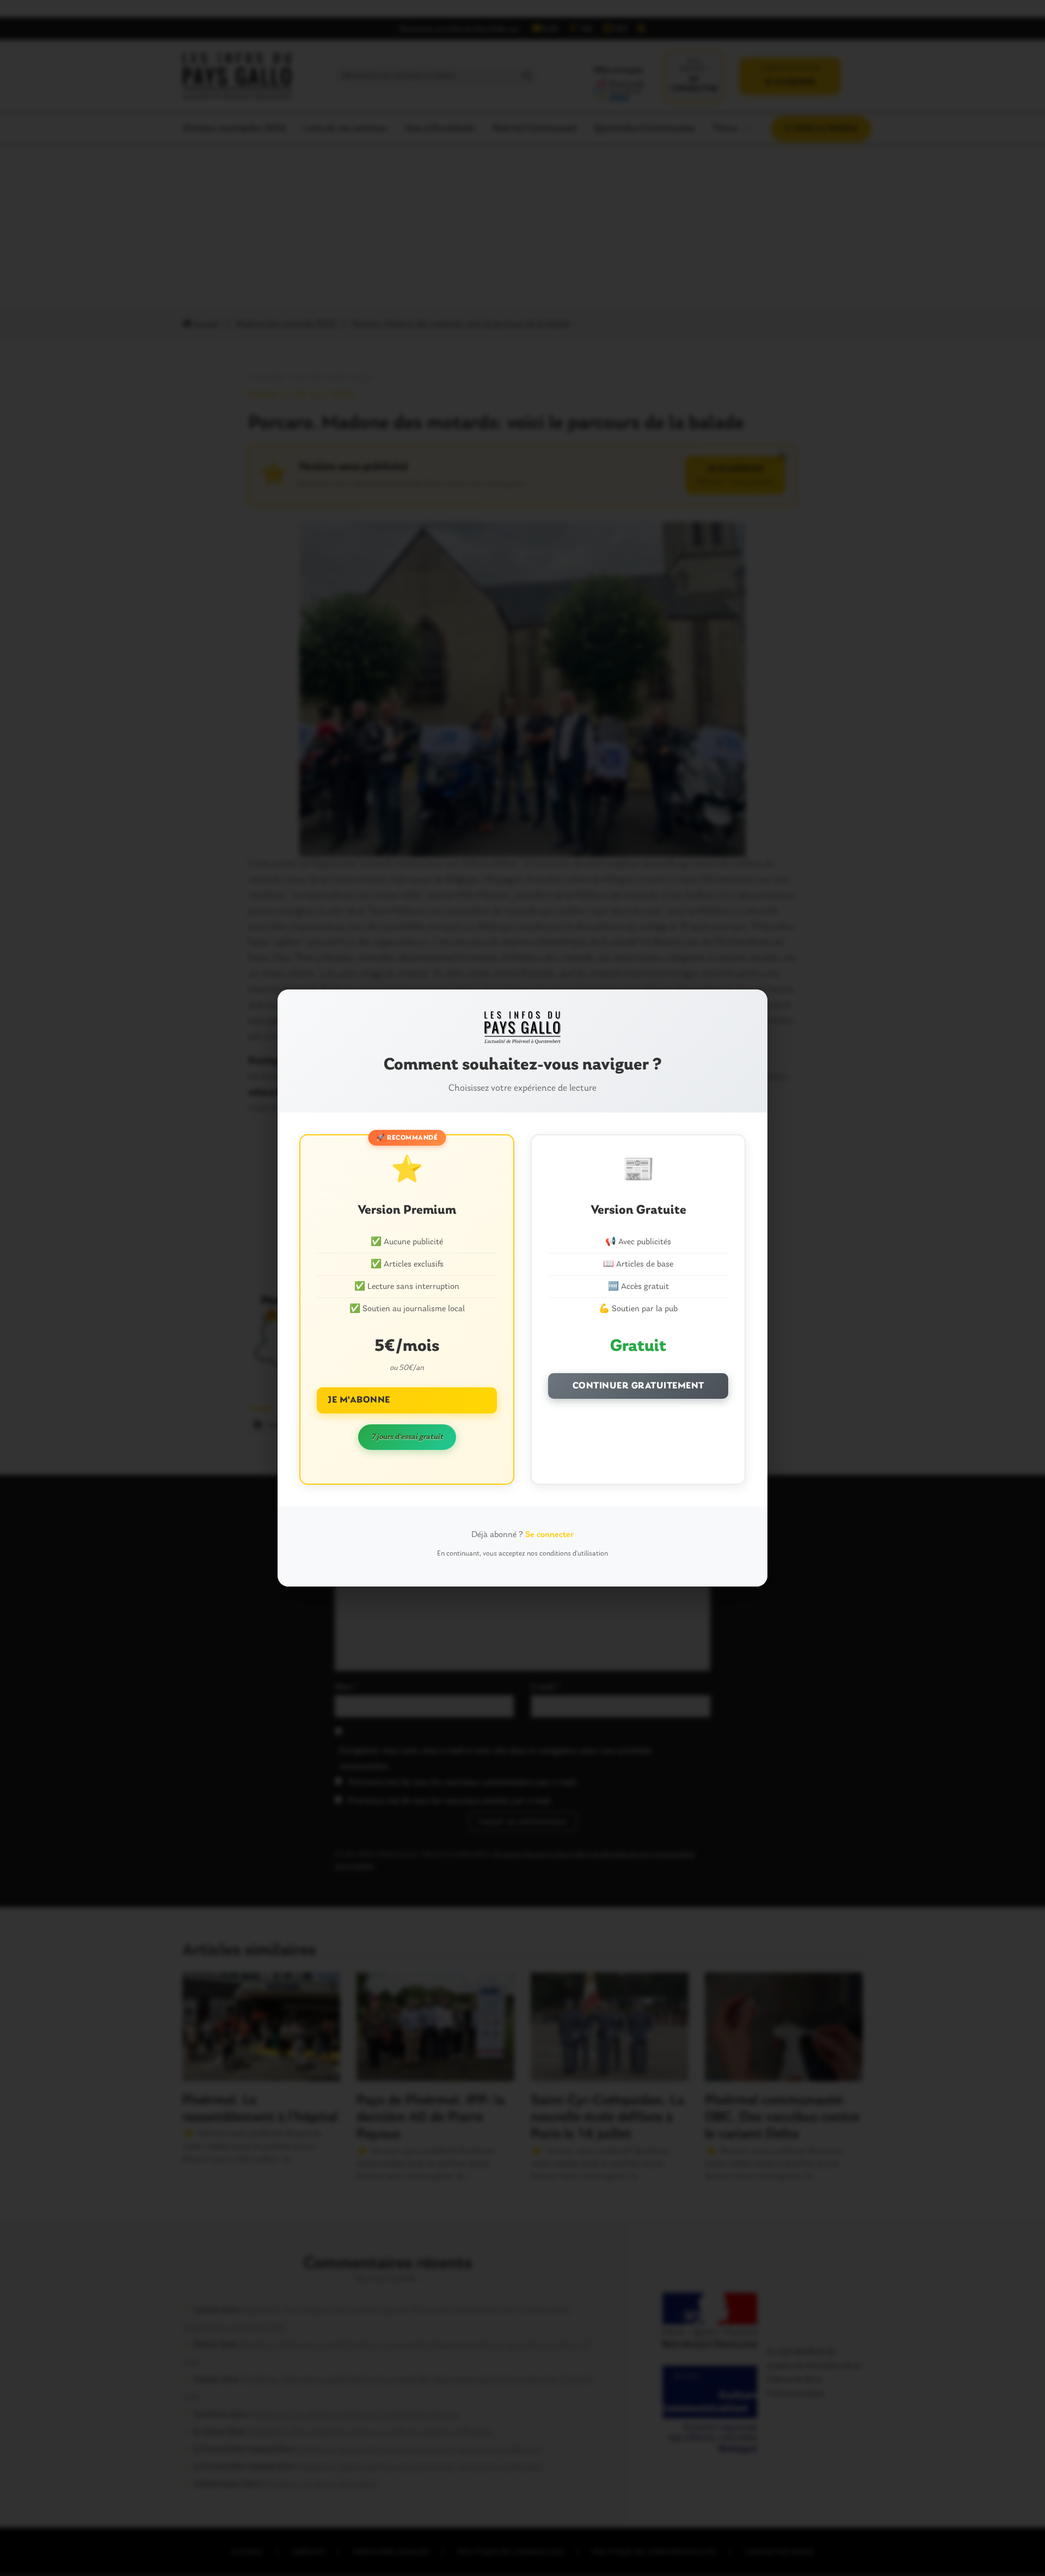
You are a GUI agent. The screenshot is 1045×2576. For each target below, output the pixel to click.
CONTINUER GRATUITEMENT (638, 1386)
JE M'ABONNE (359, 1400)
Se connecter (549, 1535)
